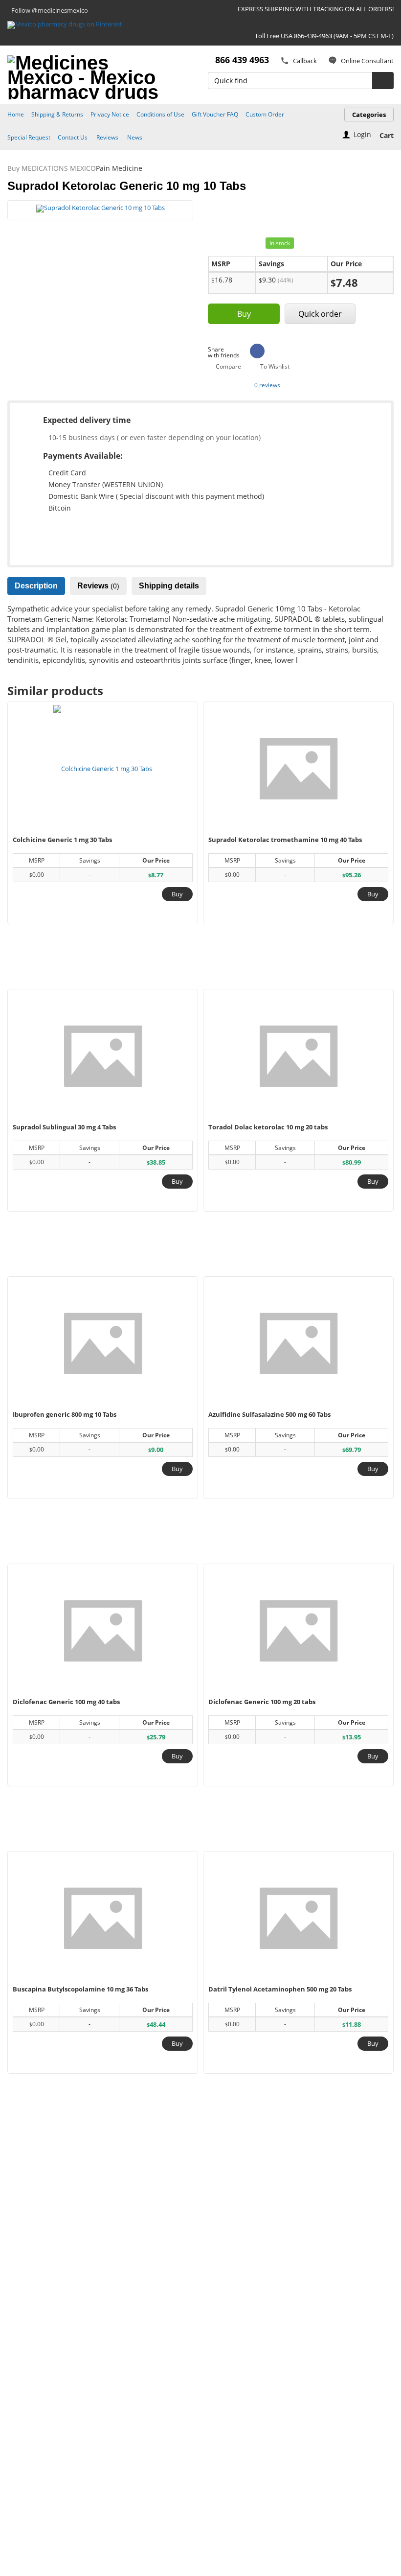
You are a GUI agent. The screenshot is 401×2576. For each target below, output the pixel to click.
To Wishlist (275, 367)
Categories (369, 115)
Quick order (320, 314)
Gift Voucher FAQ (215, 114)
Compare (228, 367)
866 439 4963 (242, 60)
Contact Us (73, 137)
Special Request (29, 137)
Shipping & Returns (57, 114)
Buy (244, 314)
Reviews (107, 137)
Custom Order (265, 114)
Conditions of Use (160, 114)
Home (16, 114)
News (135, 137)
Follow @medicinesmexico (50, 10)
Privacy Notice (110, 114)
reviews (267, 385)
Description (36, 586)
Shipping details (169, 586)
